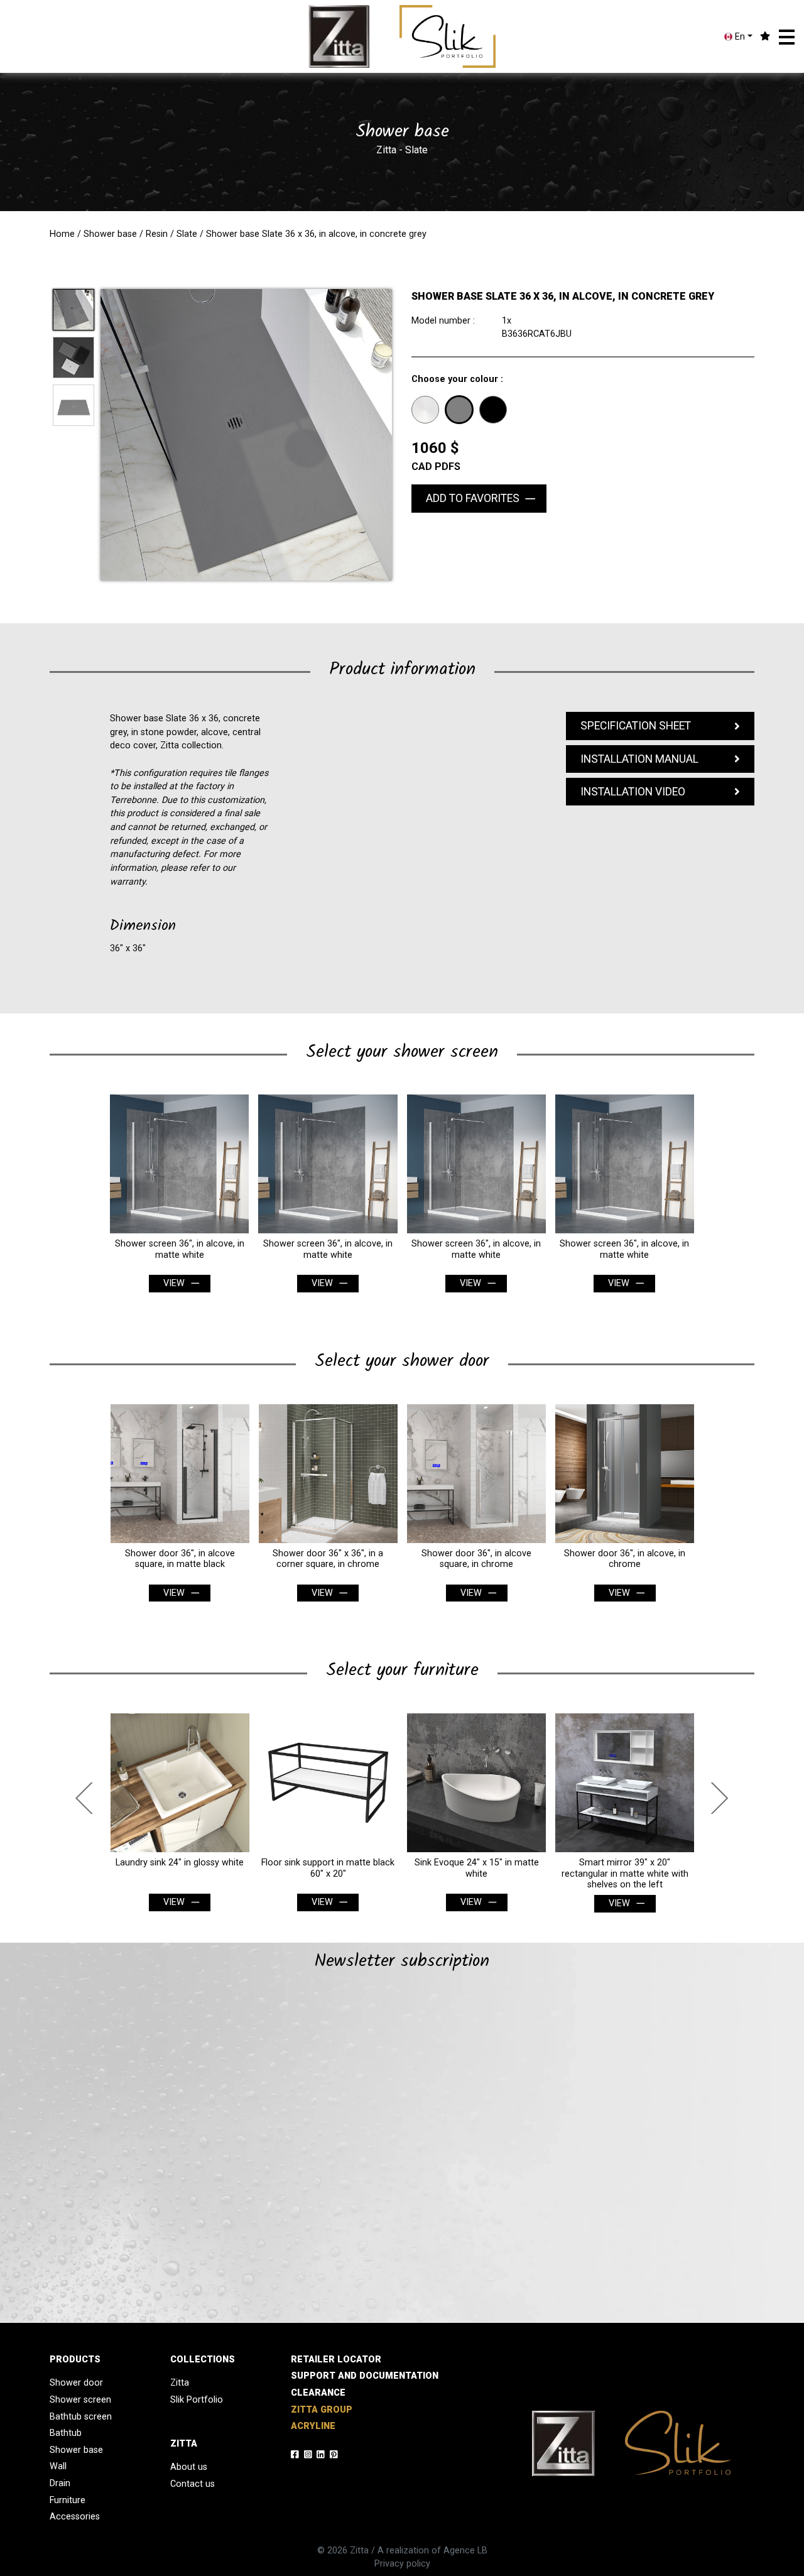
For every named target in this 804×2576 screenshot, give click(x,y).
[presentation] (88, 1798)
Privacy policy (402, 2564)
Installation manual (639, 759)
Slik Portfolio (197, 2400)
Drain (60, 2483)
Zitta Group (322, 2410)
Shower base (110, 234)
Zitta (180, 2383)
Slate (187, 234)
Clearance (318, 2393)
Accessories (75, 2517)
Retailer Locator (336, 2360)
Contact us (193, 2484)
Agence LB (465, 2551)
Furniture (68, 2500)
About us (189, 2467)
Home (62, 234)
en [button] (739, 37)
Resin (157, 234)
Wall (58, 2466)
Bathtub (66, 2433)
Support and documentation (365, 2376)
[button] (787, 37)
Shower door (76, 2383)
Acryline (313, 2426)
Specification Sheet (636, 726)
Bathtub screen (81, 2417)
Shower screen (80, 2400)
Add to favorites (473, 498)
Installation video (633, 792)
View (174, 1283)
